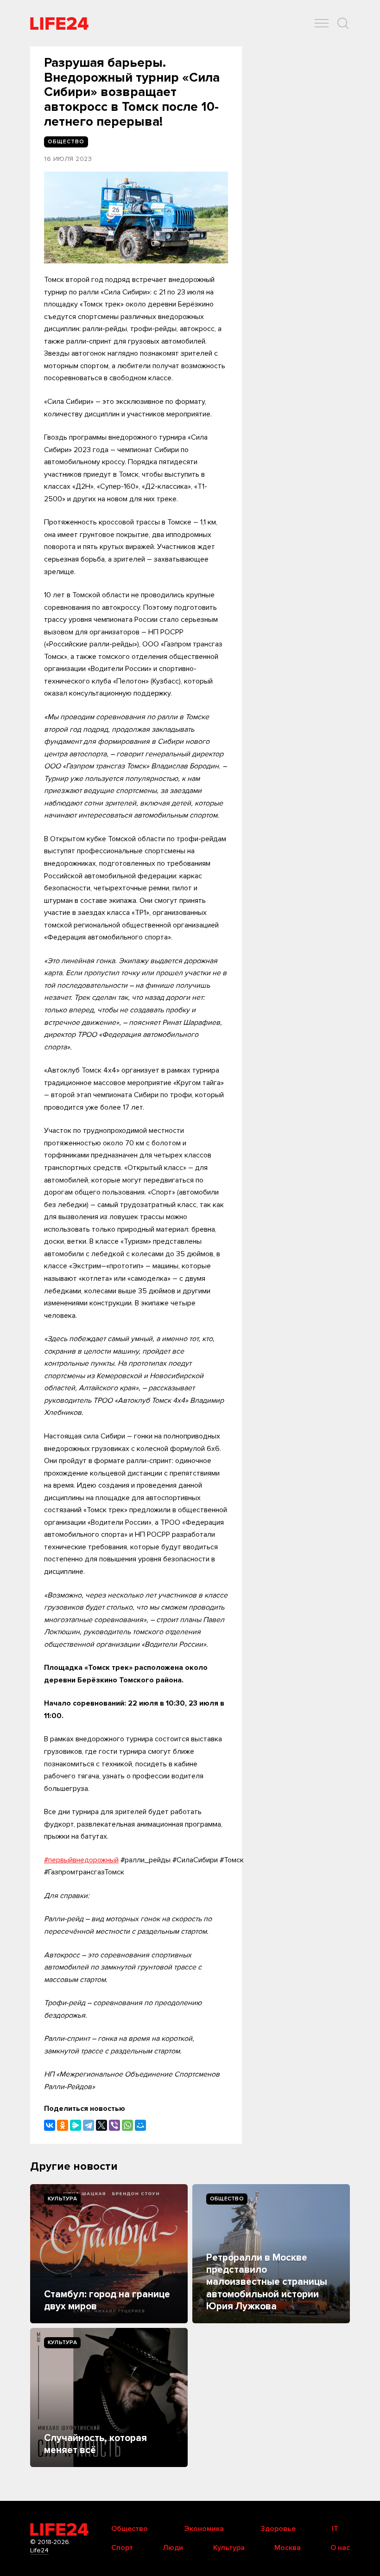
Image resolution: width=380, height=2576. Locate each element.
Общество (227, 2199)
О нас (340, 2548)
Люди (173, 2548)
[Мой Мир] (140, 2125)
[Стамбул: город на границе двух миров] (109, 2254)
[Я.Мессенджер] (76, 2125)
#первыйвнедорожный (81, 1860)
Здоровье (278, 2529)
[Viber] (114, 2125)
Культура (62, 2199)
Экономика (204, 2529)
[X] (101, 2125)
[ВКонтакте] (50, 2125)
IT (335, 2529)
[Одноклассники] (63, 2125)
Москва (288, 2548)
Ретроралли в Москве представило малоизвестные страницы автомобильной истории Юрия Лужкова (267, 2282)
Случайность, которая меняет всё (95, 2444)
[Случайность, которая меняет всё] (109, 2397)
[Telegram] (89, 2125)
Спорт (122, 2548)
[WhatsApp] (127, 2125)
